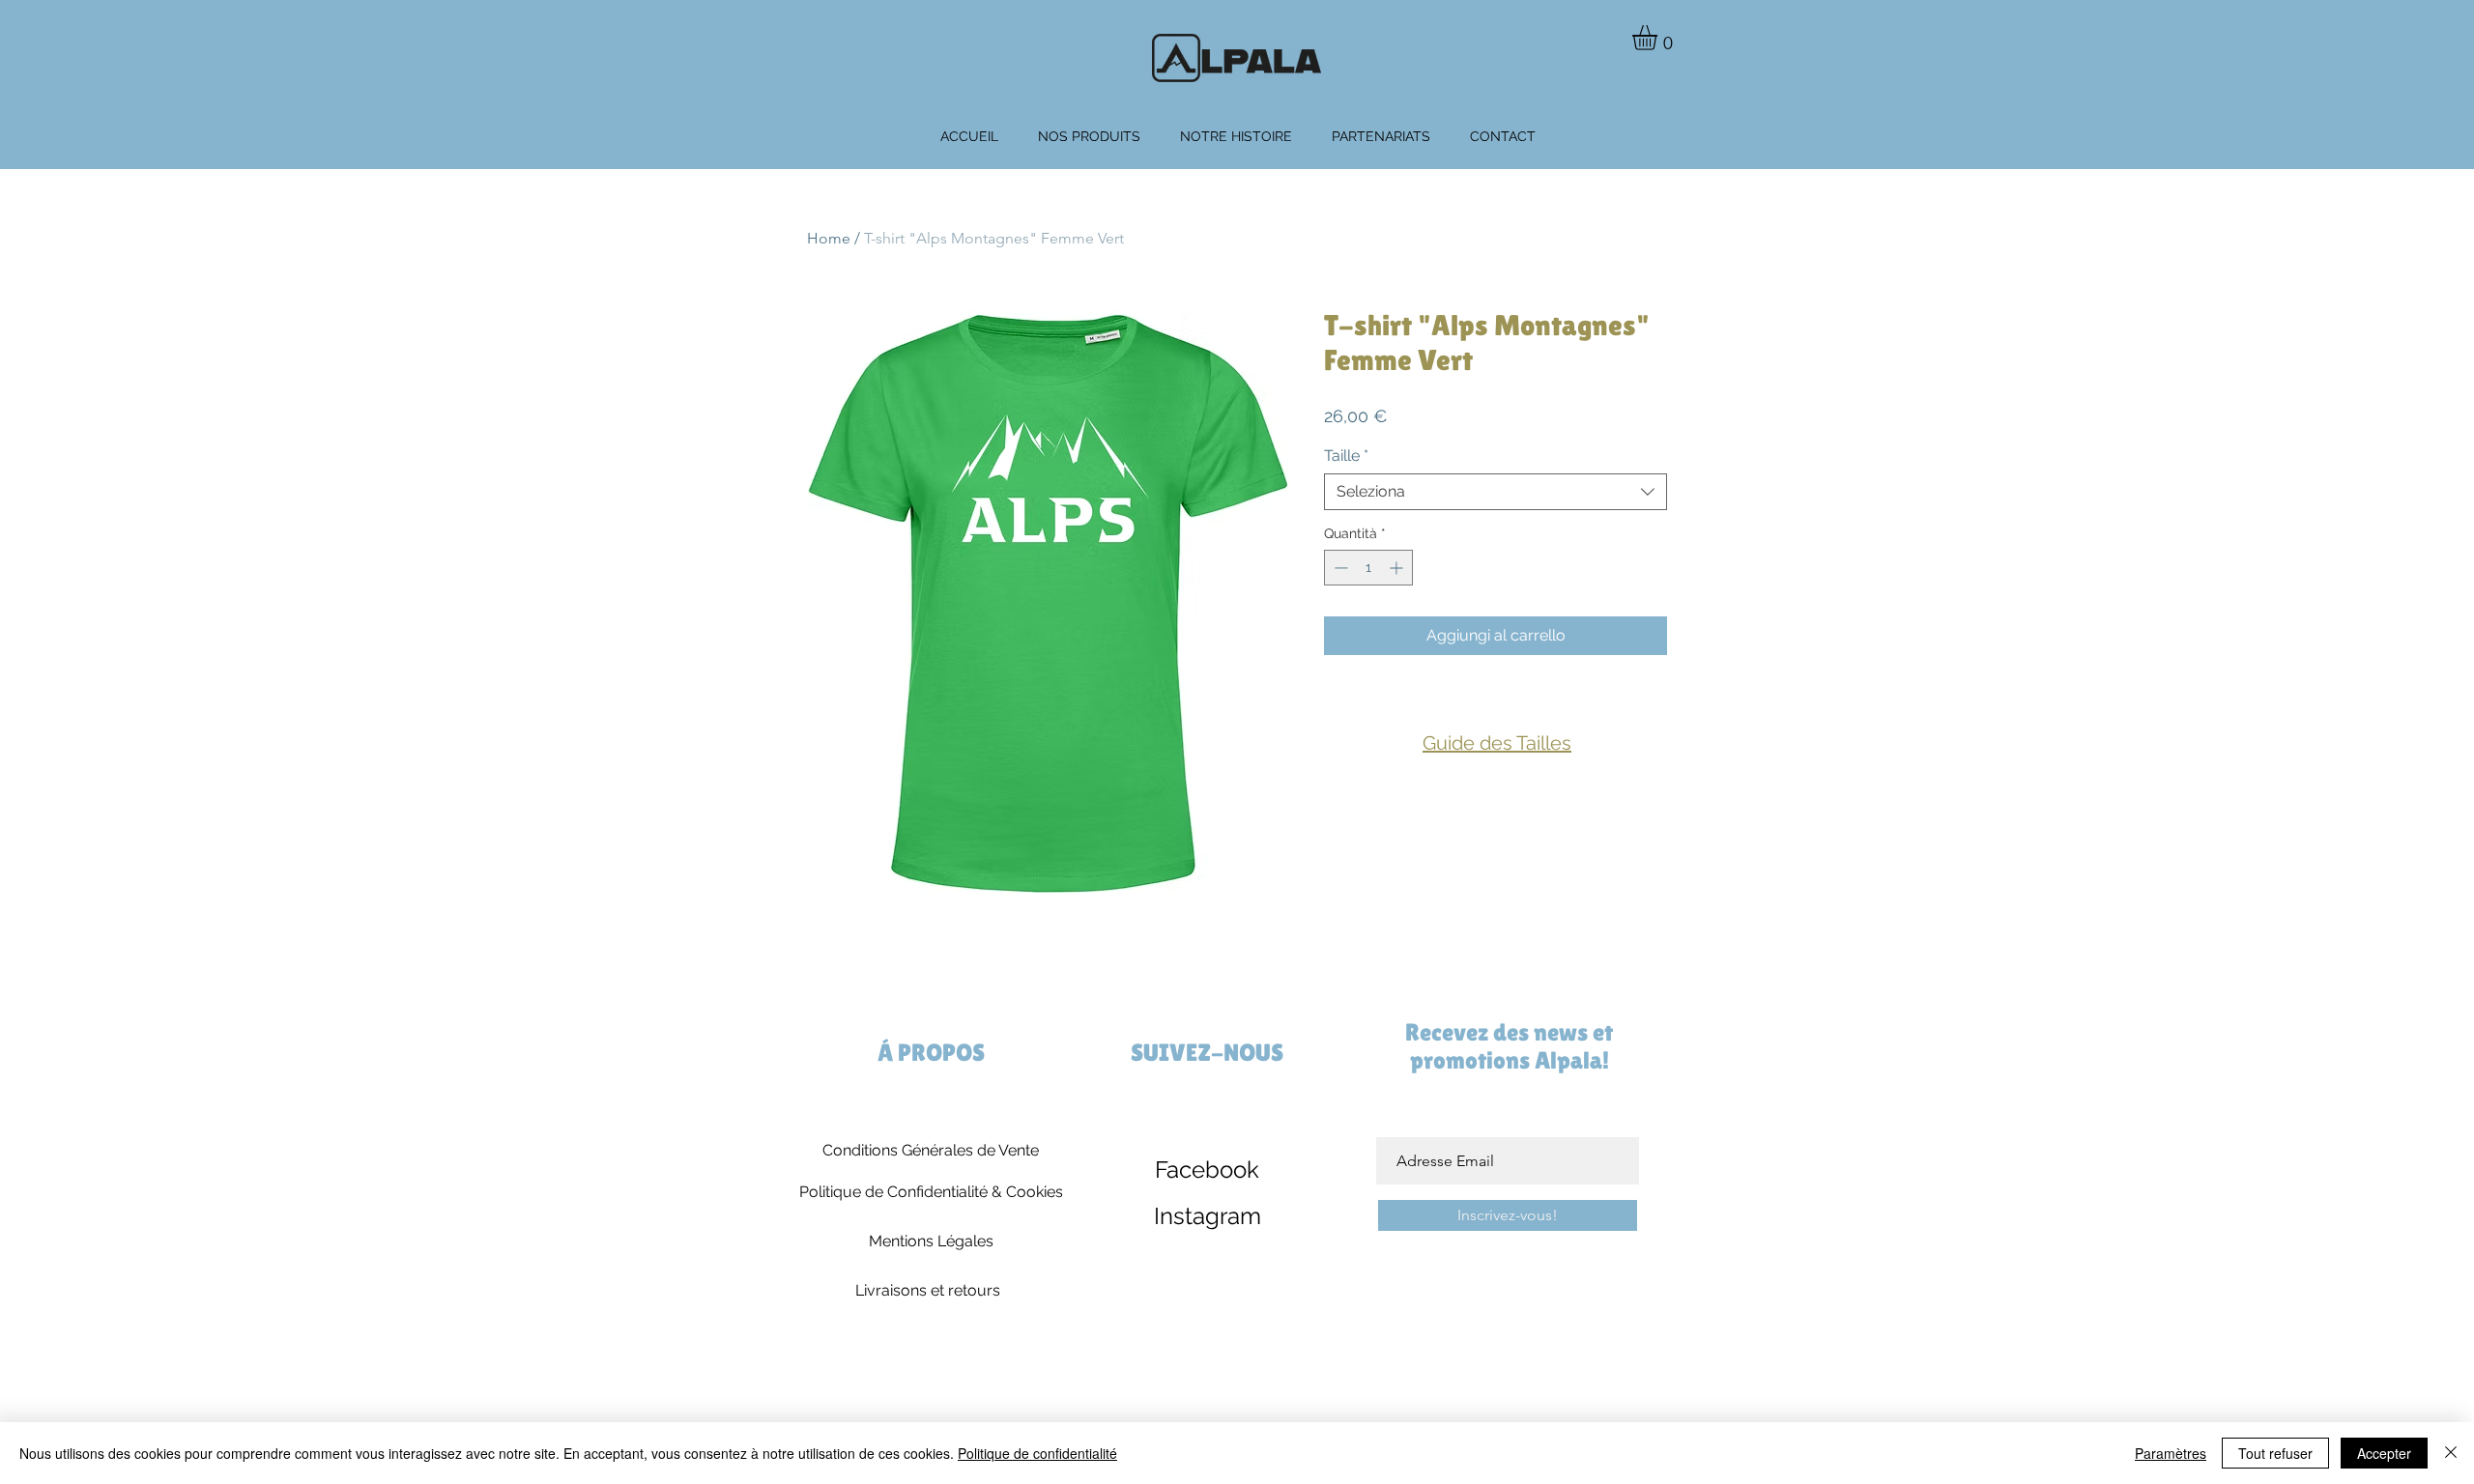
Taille (1346, 456)
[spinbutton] (1368, 568)
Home (829, 238)
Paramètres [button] (2171, 1453)
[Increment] (1398, 568)
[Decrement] (1339, 568)
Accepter (2384, 1453)
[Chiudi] (2451, 1453)
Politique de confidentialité (1037, 1453)
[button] (1659, 38)
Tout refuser (2275, 1453)
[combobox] (1496, 492)
